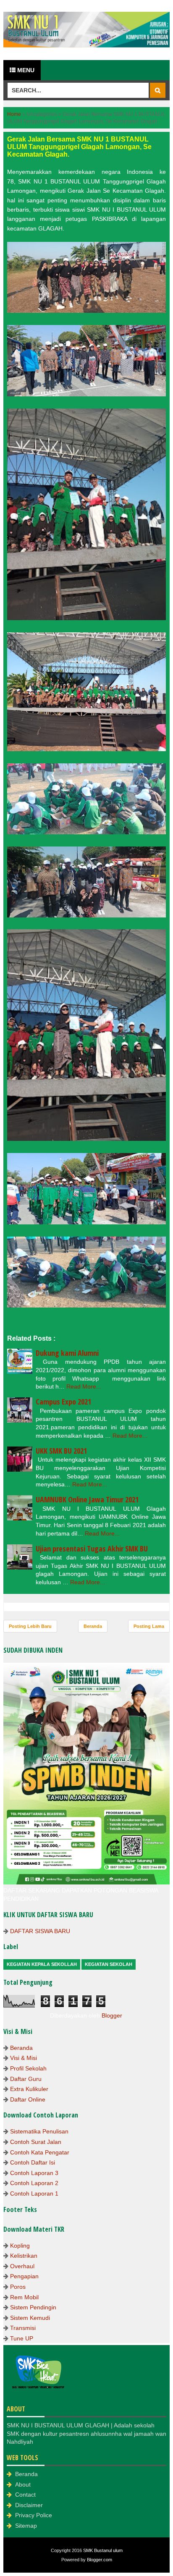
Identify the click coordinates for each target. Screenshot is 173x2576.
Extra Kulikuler (29, 2089)
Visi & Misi (24, 2058)
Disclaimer (29, 2505)
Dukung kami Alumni (67, 1353)
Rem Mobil (24, 2297)
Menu (25, 70)
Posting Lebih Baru (30, 1626)
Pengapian (24, 2276)
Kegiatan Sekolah (109, 1964)
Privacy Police (34, 2515)
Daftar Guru (26, 2079)
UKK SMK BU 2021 (61, 1451)
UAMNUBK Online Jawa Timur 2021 (87, 1499)
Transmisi (23, 2328)
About (23, 2484)
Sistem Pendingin (33, 2307)
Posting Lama (149, 1626)
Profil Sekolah (28, 2068)
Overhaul (22, 2266)
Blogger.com (100, 2560)
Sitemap (26, 2526)
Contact (25, 2495)
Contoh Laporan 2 (34, 2183)
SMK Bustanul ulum (103, 2550)
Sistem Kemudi (30, 2318)
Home (14, 114)
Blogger (112, 2015)
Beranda (93, 1626)
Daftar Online (28, 2099)
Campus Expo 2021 (63, 1402)
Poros (18, 2287)
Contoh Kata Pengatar (40, 2152)
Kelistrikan (24, 2256)
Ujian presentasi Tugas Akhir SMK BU (92, 1549)
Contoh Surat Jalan (36, 2142)
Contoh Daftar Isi (33, 2162)
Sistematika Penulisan (39, 2131)
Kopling (20, 2246)
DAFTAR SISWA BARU (40, 1931)
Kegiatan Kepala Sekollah (42, 1964)
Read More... (84, 1386)
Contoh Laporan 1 (34, 2193)
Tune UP (22, 2338)
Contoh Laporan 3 (34, 2173)
